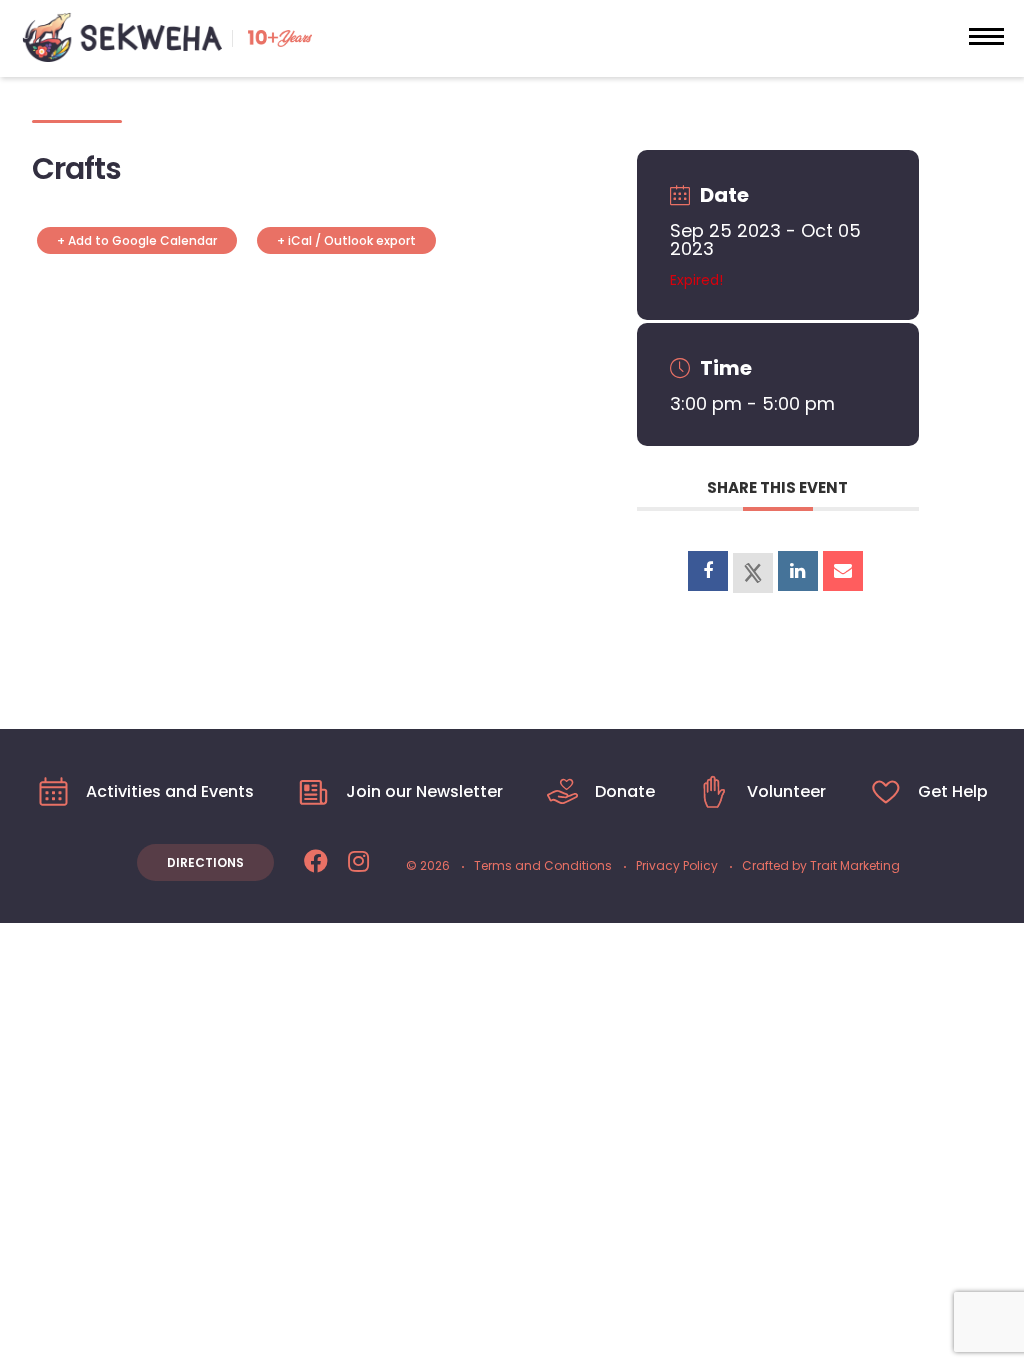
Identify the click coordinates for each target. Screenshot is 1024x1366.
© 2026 (428, 865)
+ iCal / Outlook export (346, 240)
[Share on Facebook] (708, 571)
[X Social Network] (753, 573)
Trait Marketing (855, 865)
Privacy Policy (677, 865)
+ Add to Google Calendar (137, 240)
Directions (205, 862)
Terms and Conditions (543, 865)
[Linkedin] (798, 571)
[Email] (843, 571)
